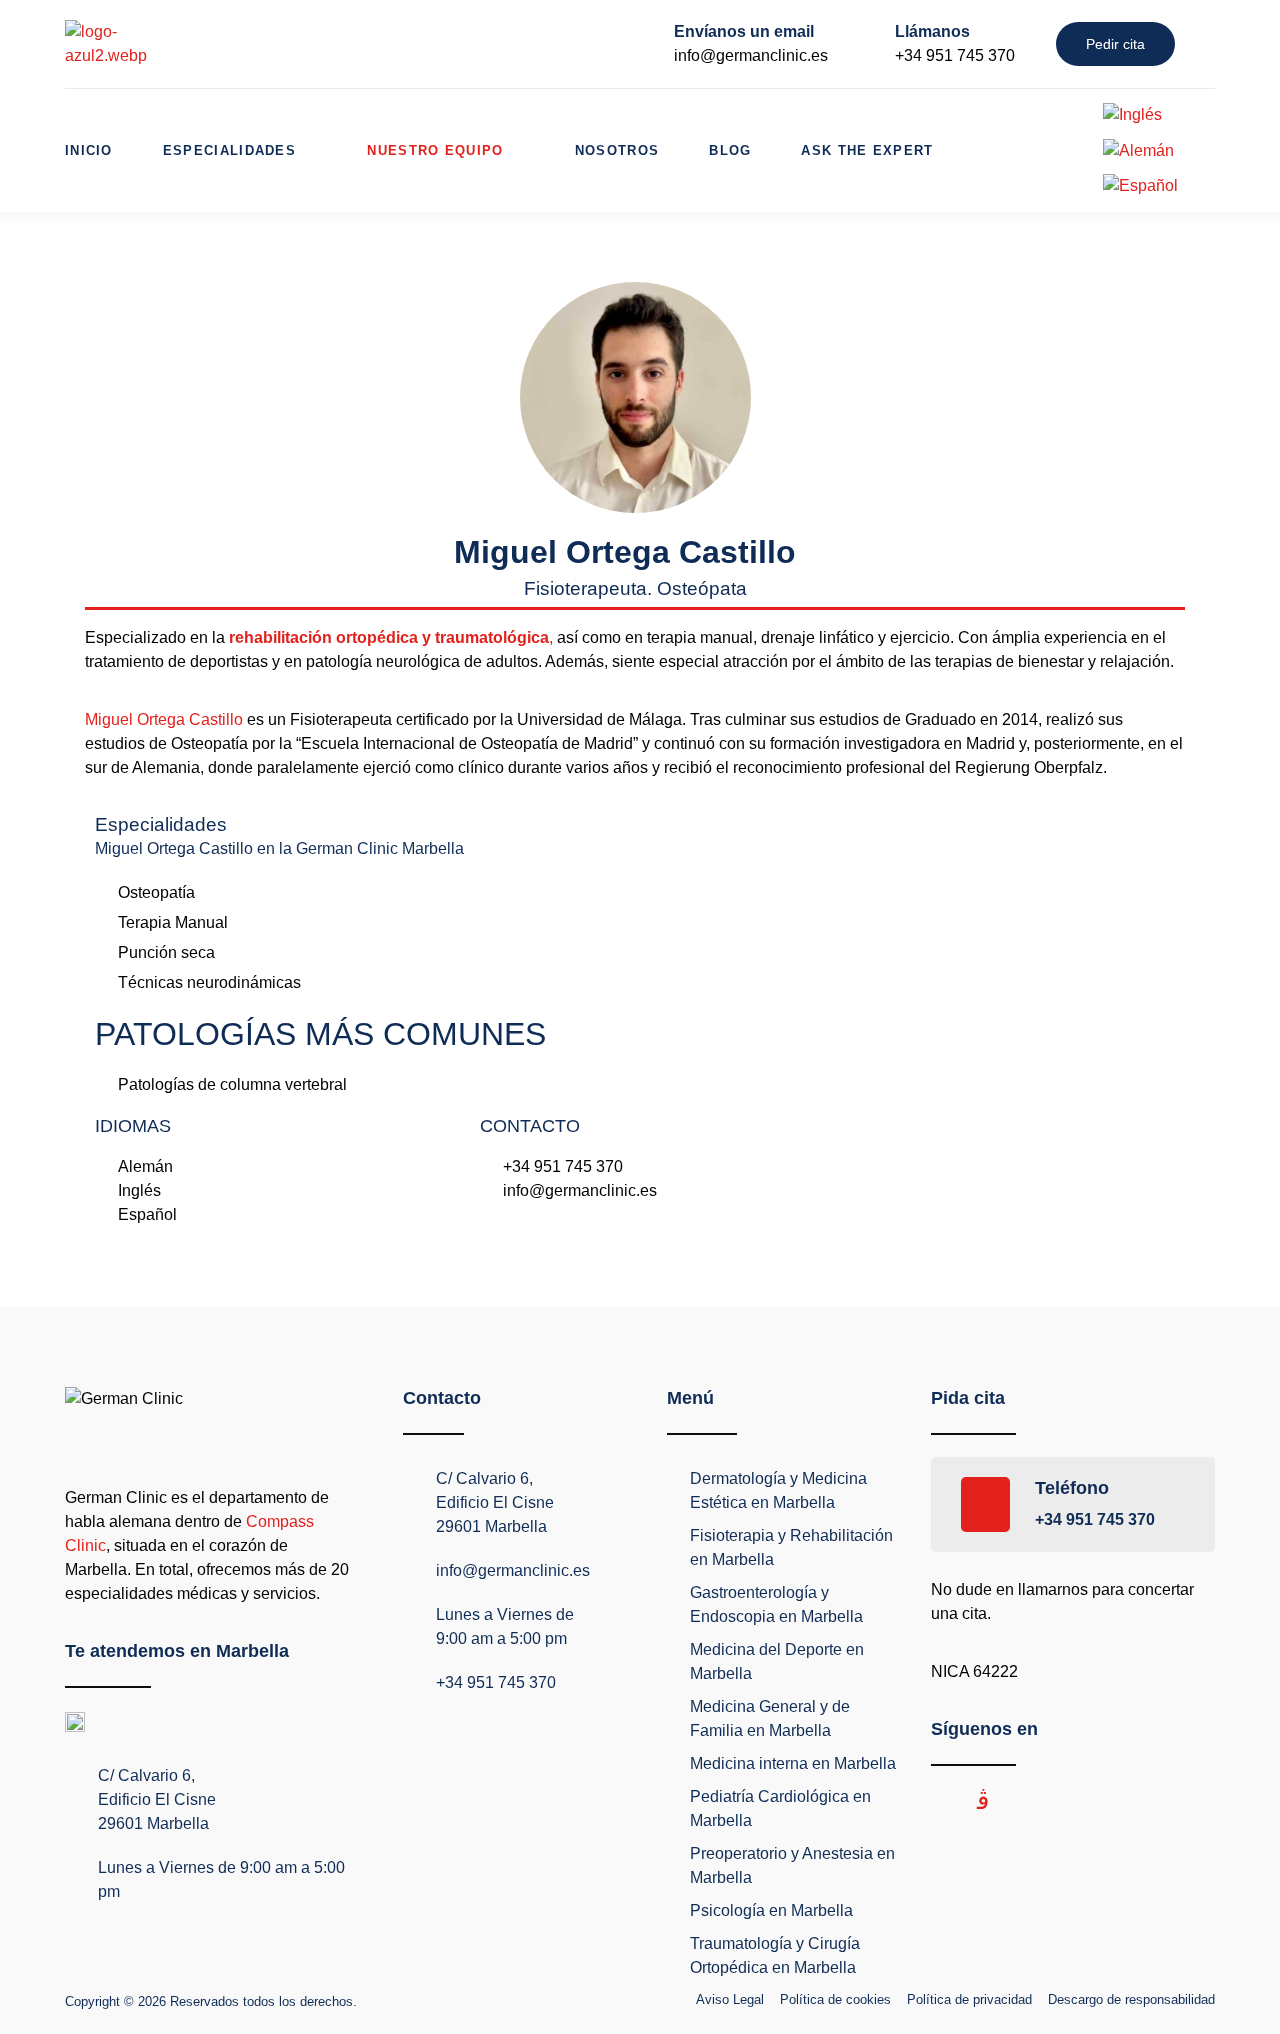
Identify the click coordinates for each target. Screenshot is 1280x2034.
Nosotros (617, 150)
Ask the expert (867, 150)
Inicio (89, 150)
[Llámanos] (864, 44)
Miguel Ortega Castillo (164, 719)
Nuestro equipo (435, 150)
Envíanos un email (744, 31)
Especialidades (229, 150)
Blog (730, 150)
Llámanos (932, 31)
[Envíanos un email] (643, 44)
